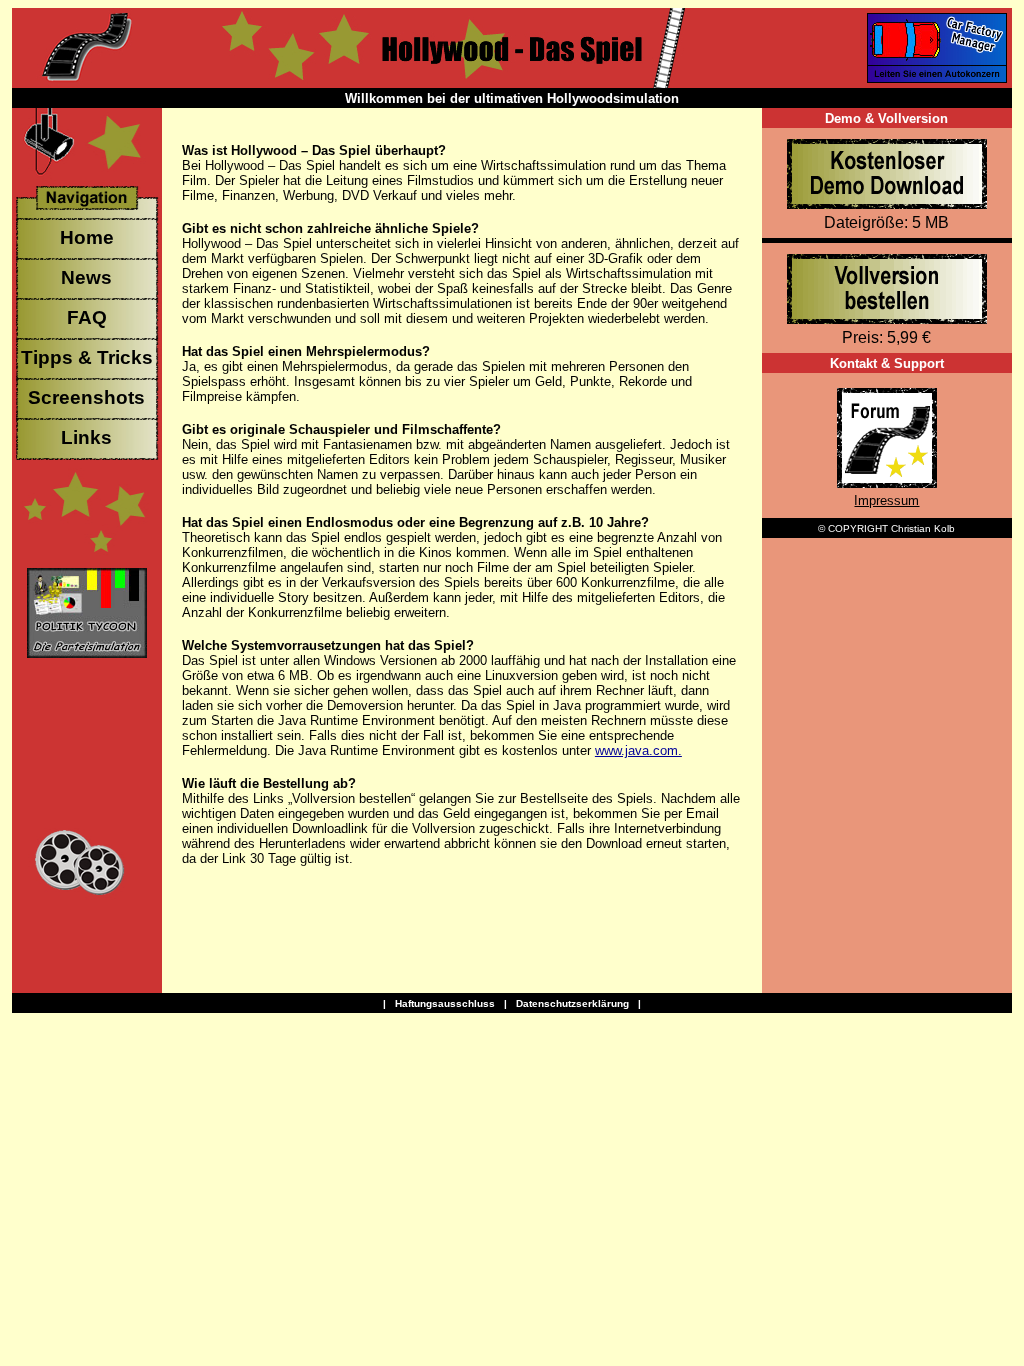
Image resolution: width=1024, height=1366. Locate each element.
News (86, 277)
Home (87, 237)
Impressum (886, 500)
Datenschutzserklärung (572, 1003)
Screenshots (86, 397)
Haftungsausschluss (445, 1003)
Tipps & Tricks (87, 357)
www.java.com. (638, 750)
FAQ (87, 317)
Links (86, 437)
